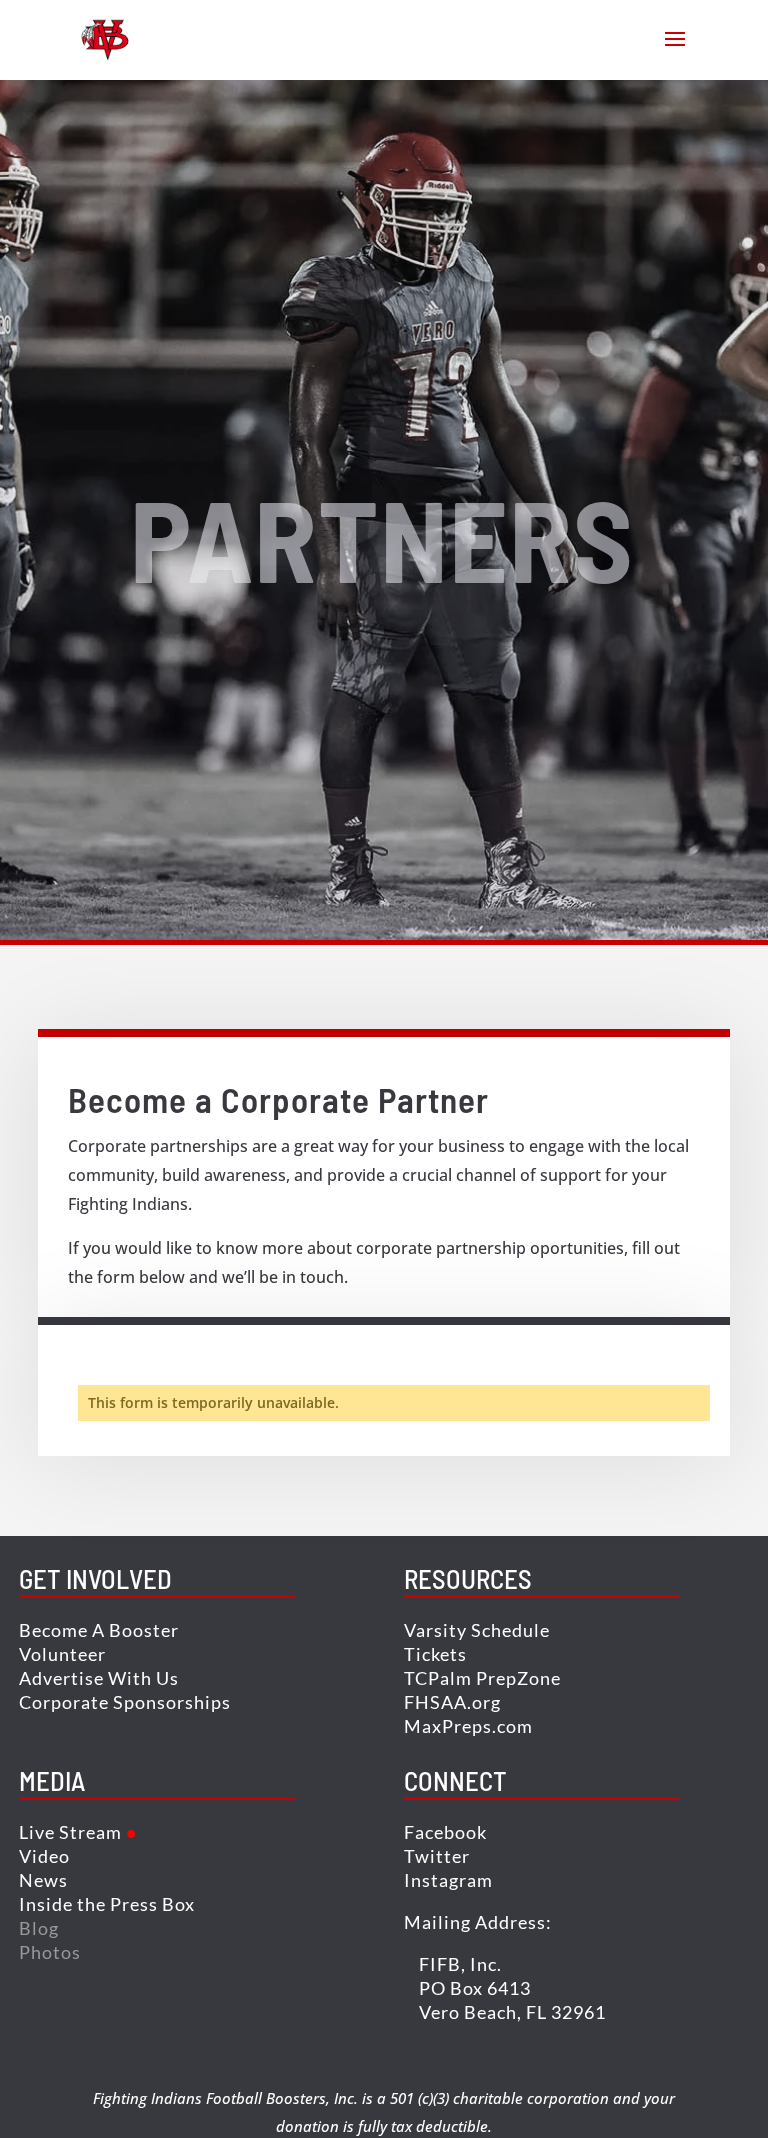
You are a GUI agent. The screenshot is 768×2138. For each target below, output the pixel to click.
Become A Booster (99, 1630)
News (43, 1880)
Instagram (448, 1880)
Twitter (437, 1856)
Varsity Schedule (477, 1630)
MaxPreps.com (468, 1726)
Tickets (435, 1654)
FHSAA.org (452, 1702)
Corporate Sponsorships (125, 1702)
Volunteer (62, 1654)
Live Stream (70, 1832)
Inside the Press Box (107, 1904)
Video (44, 1856)
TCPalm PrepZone (482, 1678)
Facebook (445, 1832)
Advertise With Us (99, 1678)
